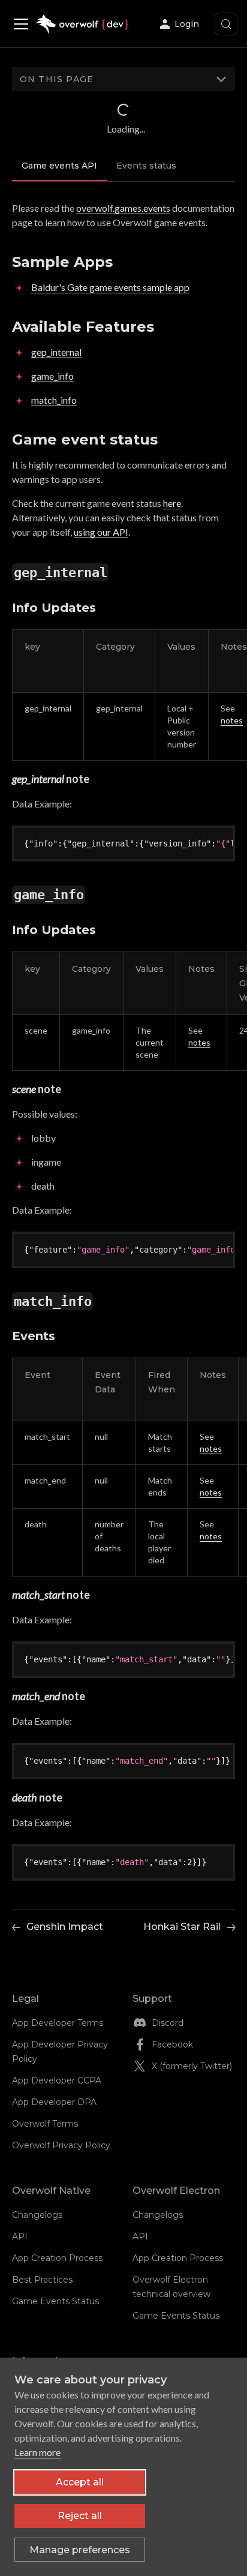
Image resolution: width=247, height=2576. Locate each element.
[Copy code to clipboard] (218, 843)
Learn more (37, 2452)
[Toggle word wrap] (196, 843)
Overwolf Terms (45, 2124)
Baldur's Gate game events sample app (110, 287)
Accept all (80, 2482)
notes (232, 720)
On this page (57, 79)
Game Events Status (55, 2301)
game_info (52, 376)
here (172, 503)
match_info (54, 400)
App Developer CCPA (57, 2080)
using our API (101, 532)
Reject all (80, 2516)
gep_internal (56, 352)
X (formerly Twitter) (192, 2066)
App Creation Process (57, 2258)
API (20, 2236)
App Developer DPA (54, 2102)
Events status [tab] (146, 166)
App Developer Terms (58, 2023)
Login (187, 24)
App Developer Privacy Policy (60, 2052)
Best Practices (42, 2280)
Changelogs (37, 2215)
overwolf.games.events (123, 208)
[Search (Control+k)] (226, 24)
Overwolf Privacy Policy (61, 2145)
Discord (168, 2023)
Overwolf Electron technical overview (171, 2287)
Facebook (172, 2044)
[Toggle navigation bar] (24, 24)
